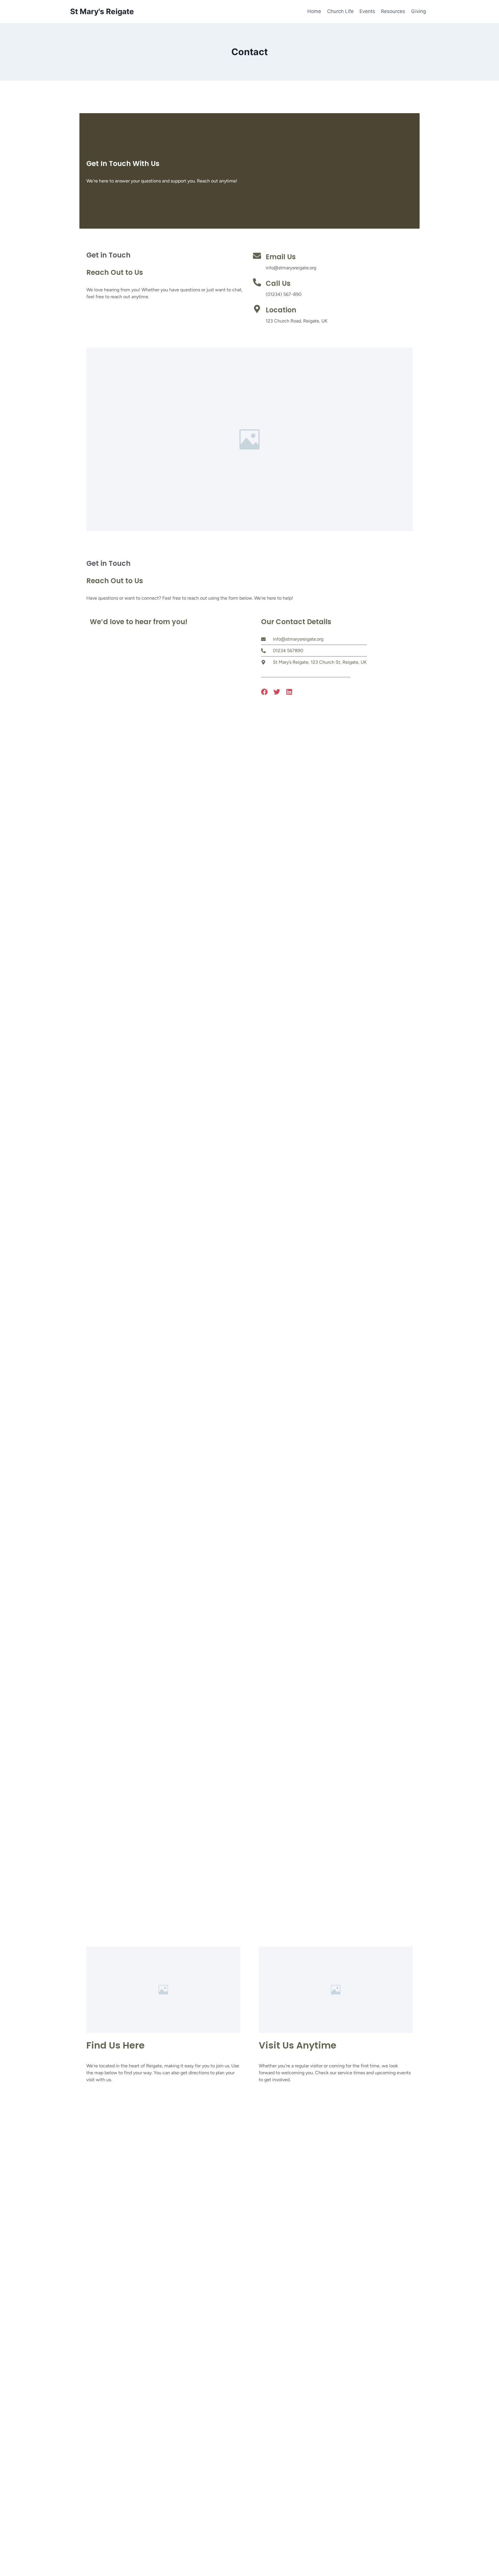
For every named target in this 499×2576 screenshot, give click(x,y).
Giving (419, 11)
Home (314, 11)
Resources (393, 11)
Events (367, 11)
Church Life (340, 11)
